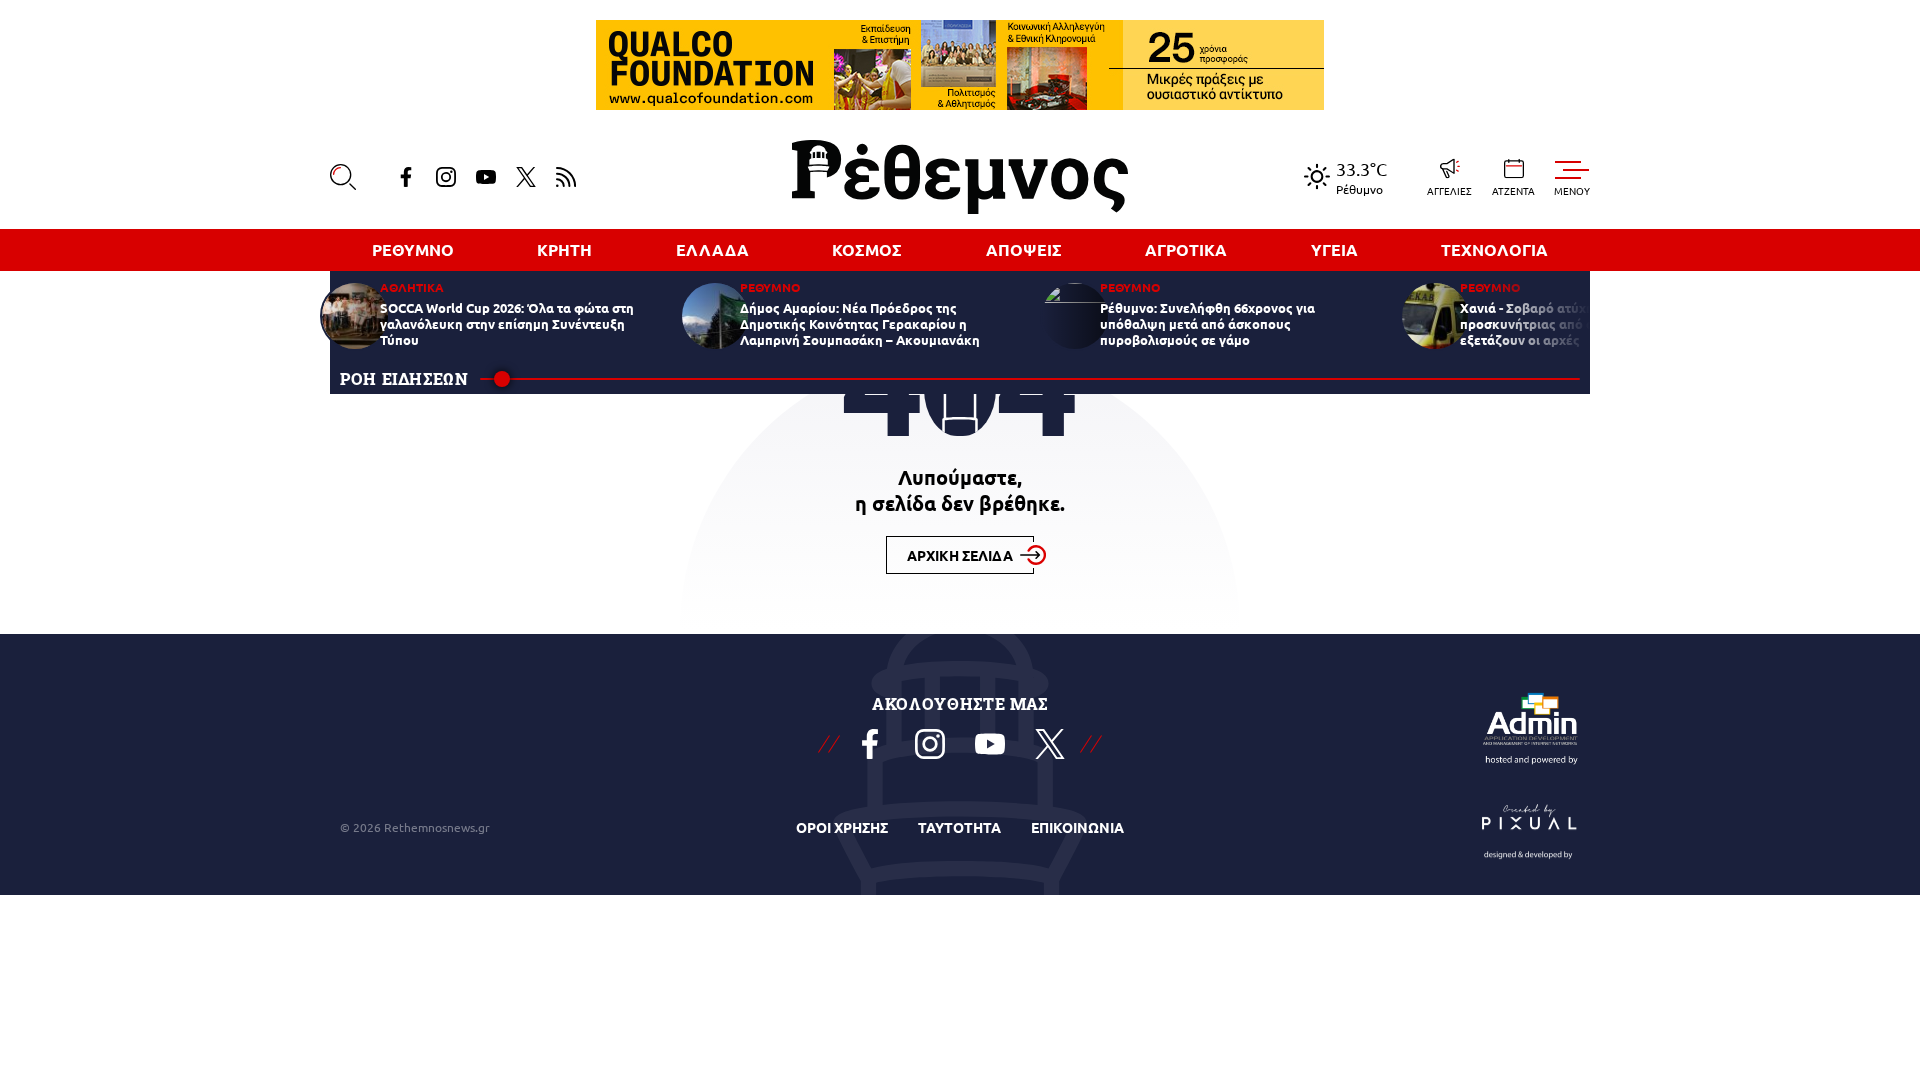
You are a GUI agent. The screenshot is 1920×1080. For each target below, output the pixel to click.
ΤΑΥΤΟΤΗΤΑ (959, 827)
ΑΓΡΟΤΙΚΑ (1186, 249)
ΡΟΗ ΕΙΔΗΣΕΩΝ (404, 378)
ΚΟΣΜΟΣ (867, 249)
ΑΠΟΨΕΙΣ (1024, 249)
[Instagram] (446, 177)
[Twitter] (526, 177)
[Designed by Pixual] (1530, 827)
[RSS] (566, 177)
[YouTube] (486, 177)
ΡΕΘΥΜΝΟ (413, 249)
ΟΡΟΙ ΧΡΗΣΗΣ (842, 827)
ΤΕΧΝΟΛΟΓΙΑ (1494, 249)
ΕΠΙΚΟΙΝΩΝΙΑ (1077, 827)
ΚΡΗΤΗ (564, 249)
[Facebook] (406, 177)
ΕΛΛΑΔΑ (712, 249)
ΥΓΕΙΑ (1334, 249)
